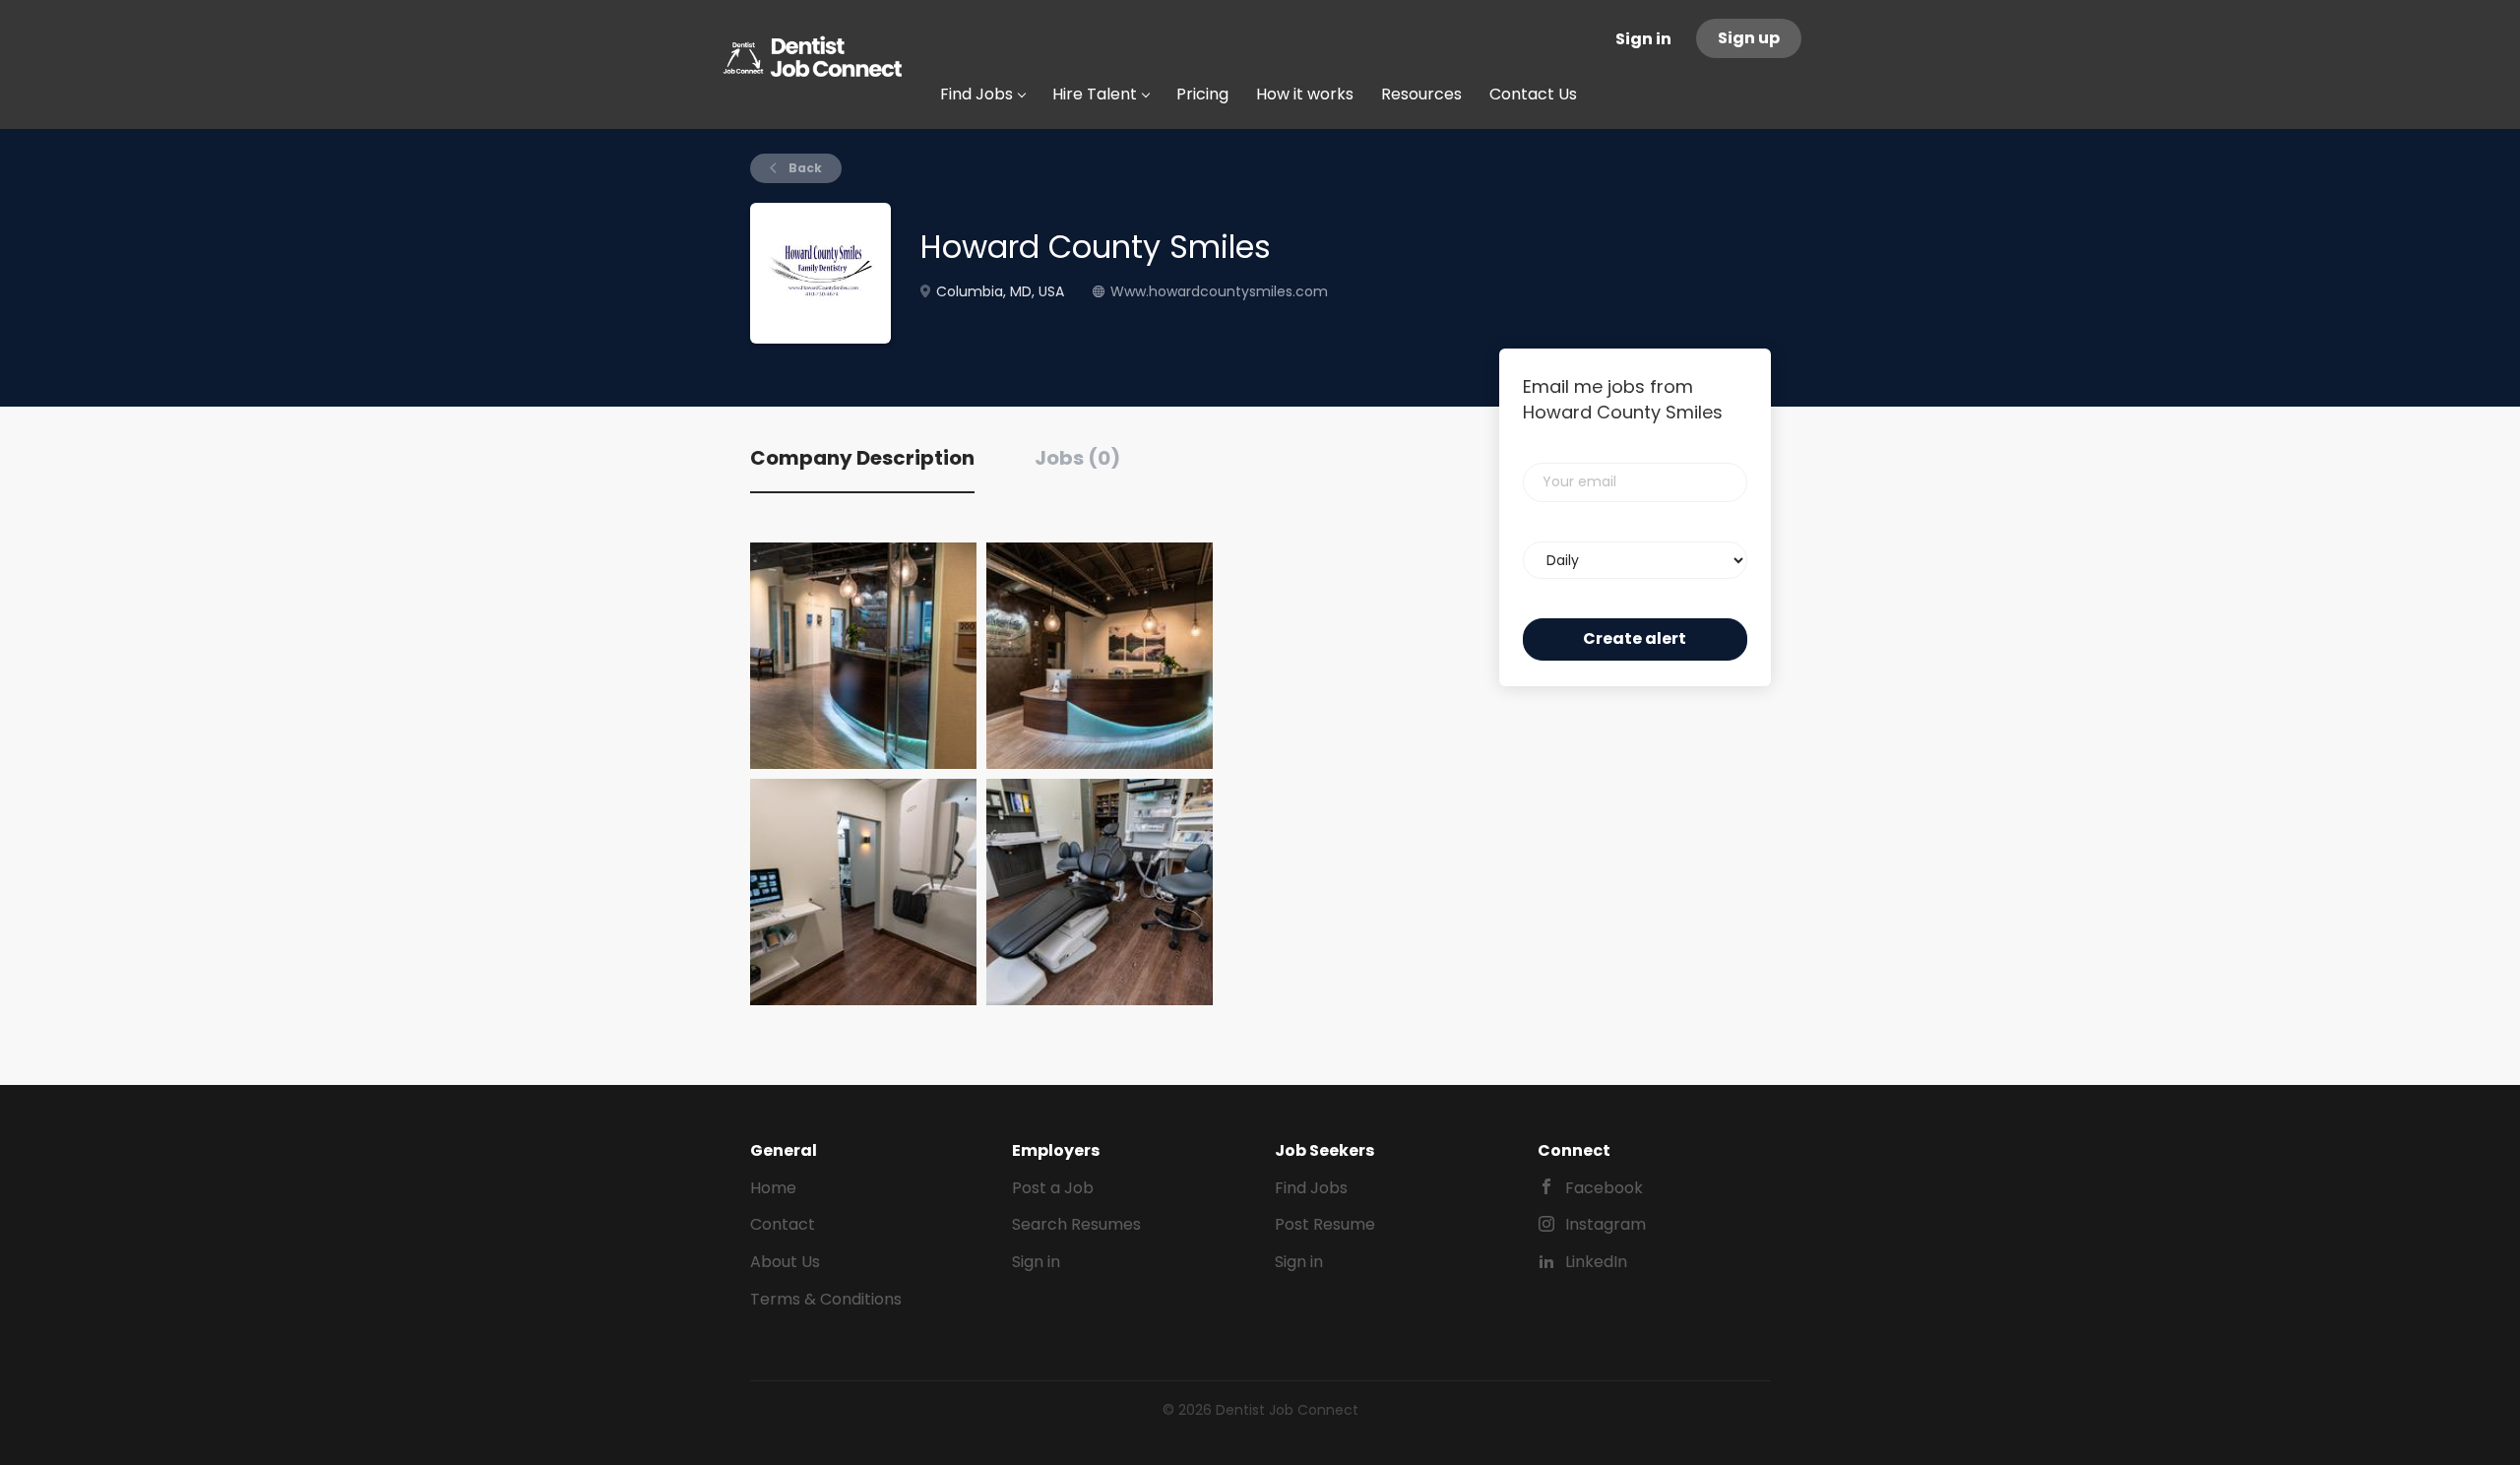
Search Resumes (1076, 1224)
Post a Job (1053, 1188)
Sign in (1643, 39)
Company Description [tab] (862, 458)
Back (804, 168)
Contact (783, 1224)
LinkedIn (1596, 1262)
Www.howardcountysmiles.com (1219, 291)
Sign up (1749, 38)
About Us (785, 1262)
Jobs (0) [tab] (1077, 458)
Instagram (1606, 1224)
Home (773, 1188)
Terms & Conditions (826, 1299)
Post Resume (1325, 1224)
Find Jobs (1311, 1188)
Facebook (1604, 1188)
